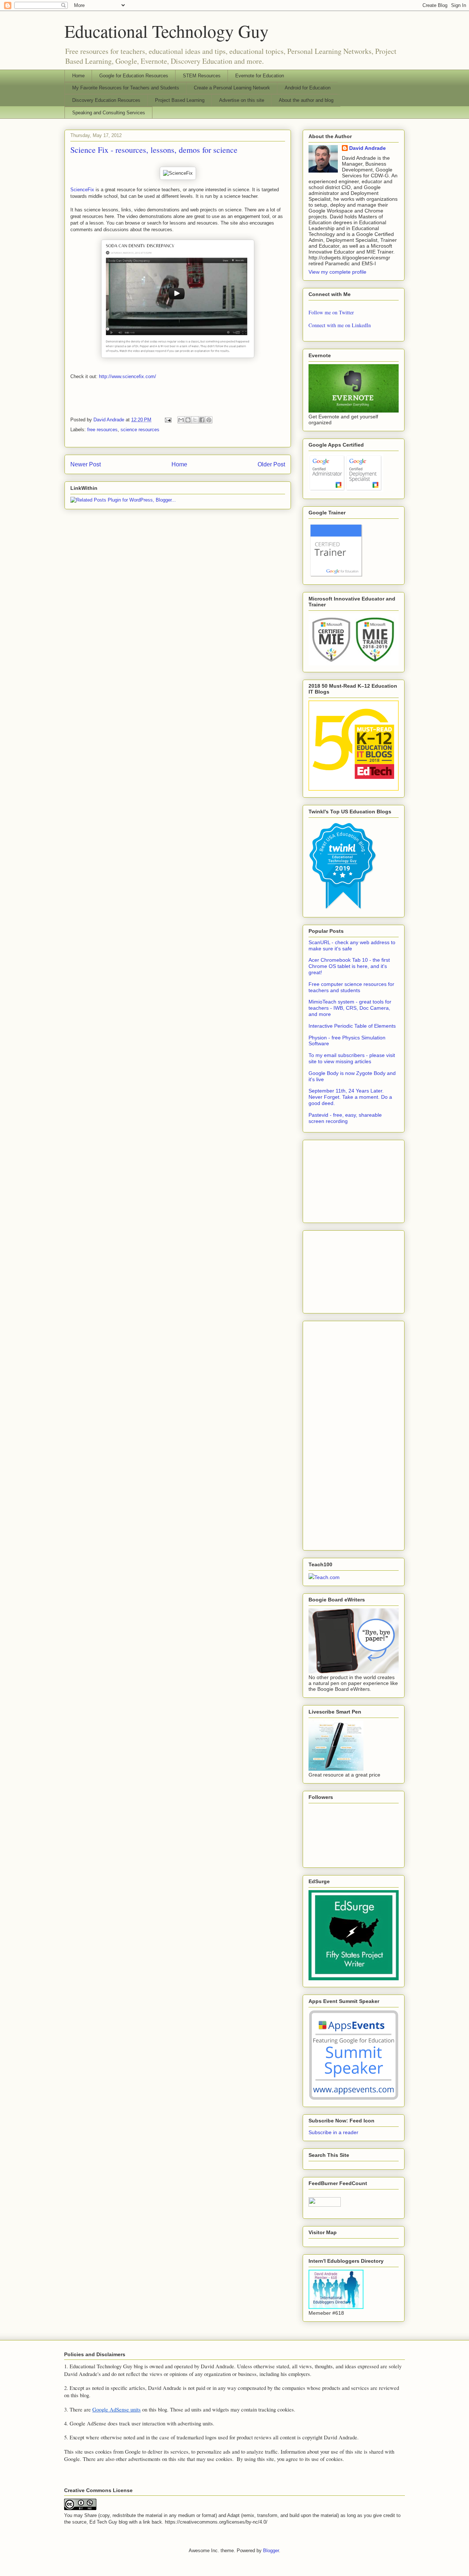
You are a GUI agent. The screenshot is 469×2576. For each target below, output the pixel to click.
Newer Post (86, 464)
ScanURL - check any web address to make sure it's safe (352, 945)
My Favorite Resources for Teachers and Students (126, 88)
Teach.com (327, 1577)
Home (78, 76)
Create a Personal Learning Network (232, 88)
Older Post (271, 464)
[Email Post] (168, 420)
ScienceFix (82, 190)
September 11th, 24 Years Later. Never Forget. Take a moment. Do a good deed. (350, 1097)
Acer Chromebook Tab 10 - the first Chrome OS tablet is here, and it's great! (349, 966)
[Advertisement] (345, 1179)
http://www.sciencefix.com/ (128, 376)
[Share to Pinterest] (209, 420)
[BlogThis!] (188, 420)
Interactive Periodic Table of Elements (352, 1026)
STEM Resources (202, 76)
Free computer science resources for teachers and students (351, 987)
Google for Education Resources (134, 76)
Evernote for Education (260, 76)
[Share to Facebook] (202, 420)
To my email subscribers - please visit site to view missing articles (352, 1058)
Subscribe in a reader (333, 2132)
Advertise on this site (242, 100)
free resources (102, 430)
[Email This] (181, 420)
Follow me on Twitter (331, 312)
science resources (140, 430)
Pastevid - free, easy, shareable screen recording (345, 1118)
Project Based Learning (180, 100)
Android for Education (308, 88)
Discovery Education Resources (106, 100)
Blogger (271, 2551)
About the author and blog (306, 100)
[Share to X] (195, 420)
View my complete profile (337, 272)
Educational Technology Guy (167, 31)
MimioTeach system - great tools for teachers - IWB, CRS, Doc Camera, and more (350, 1008)
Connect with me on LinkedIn (340, 325)
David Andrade (368, 148)
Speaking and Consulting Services (109, 113)
